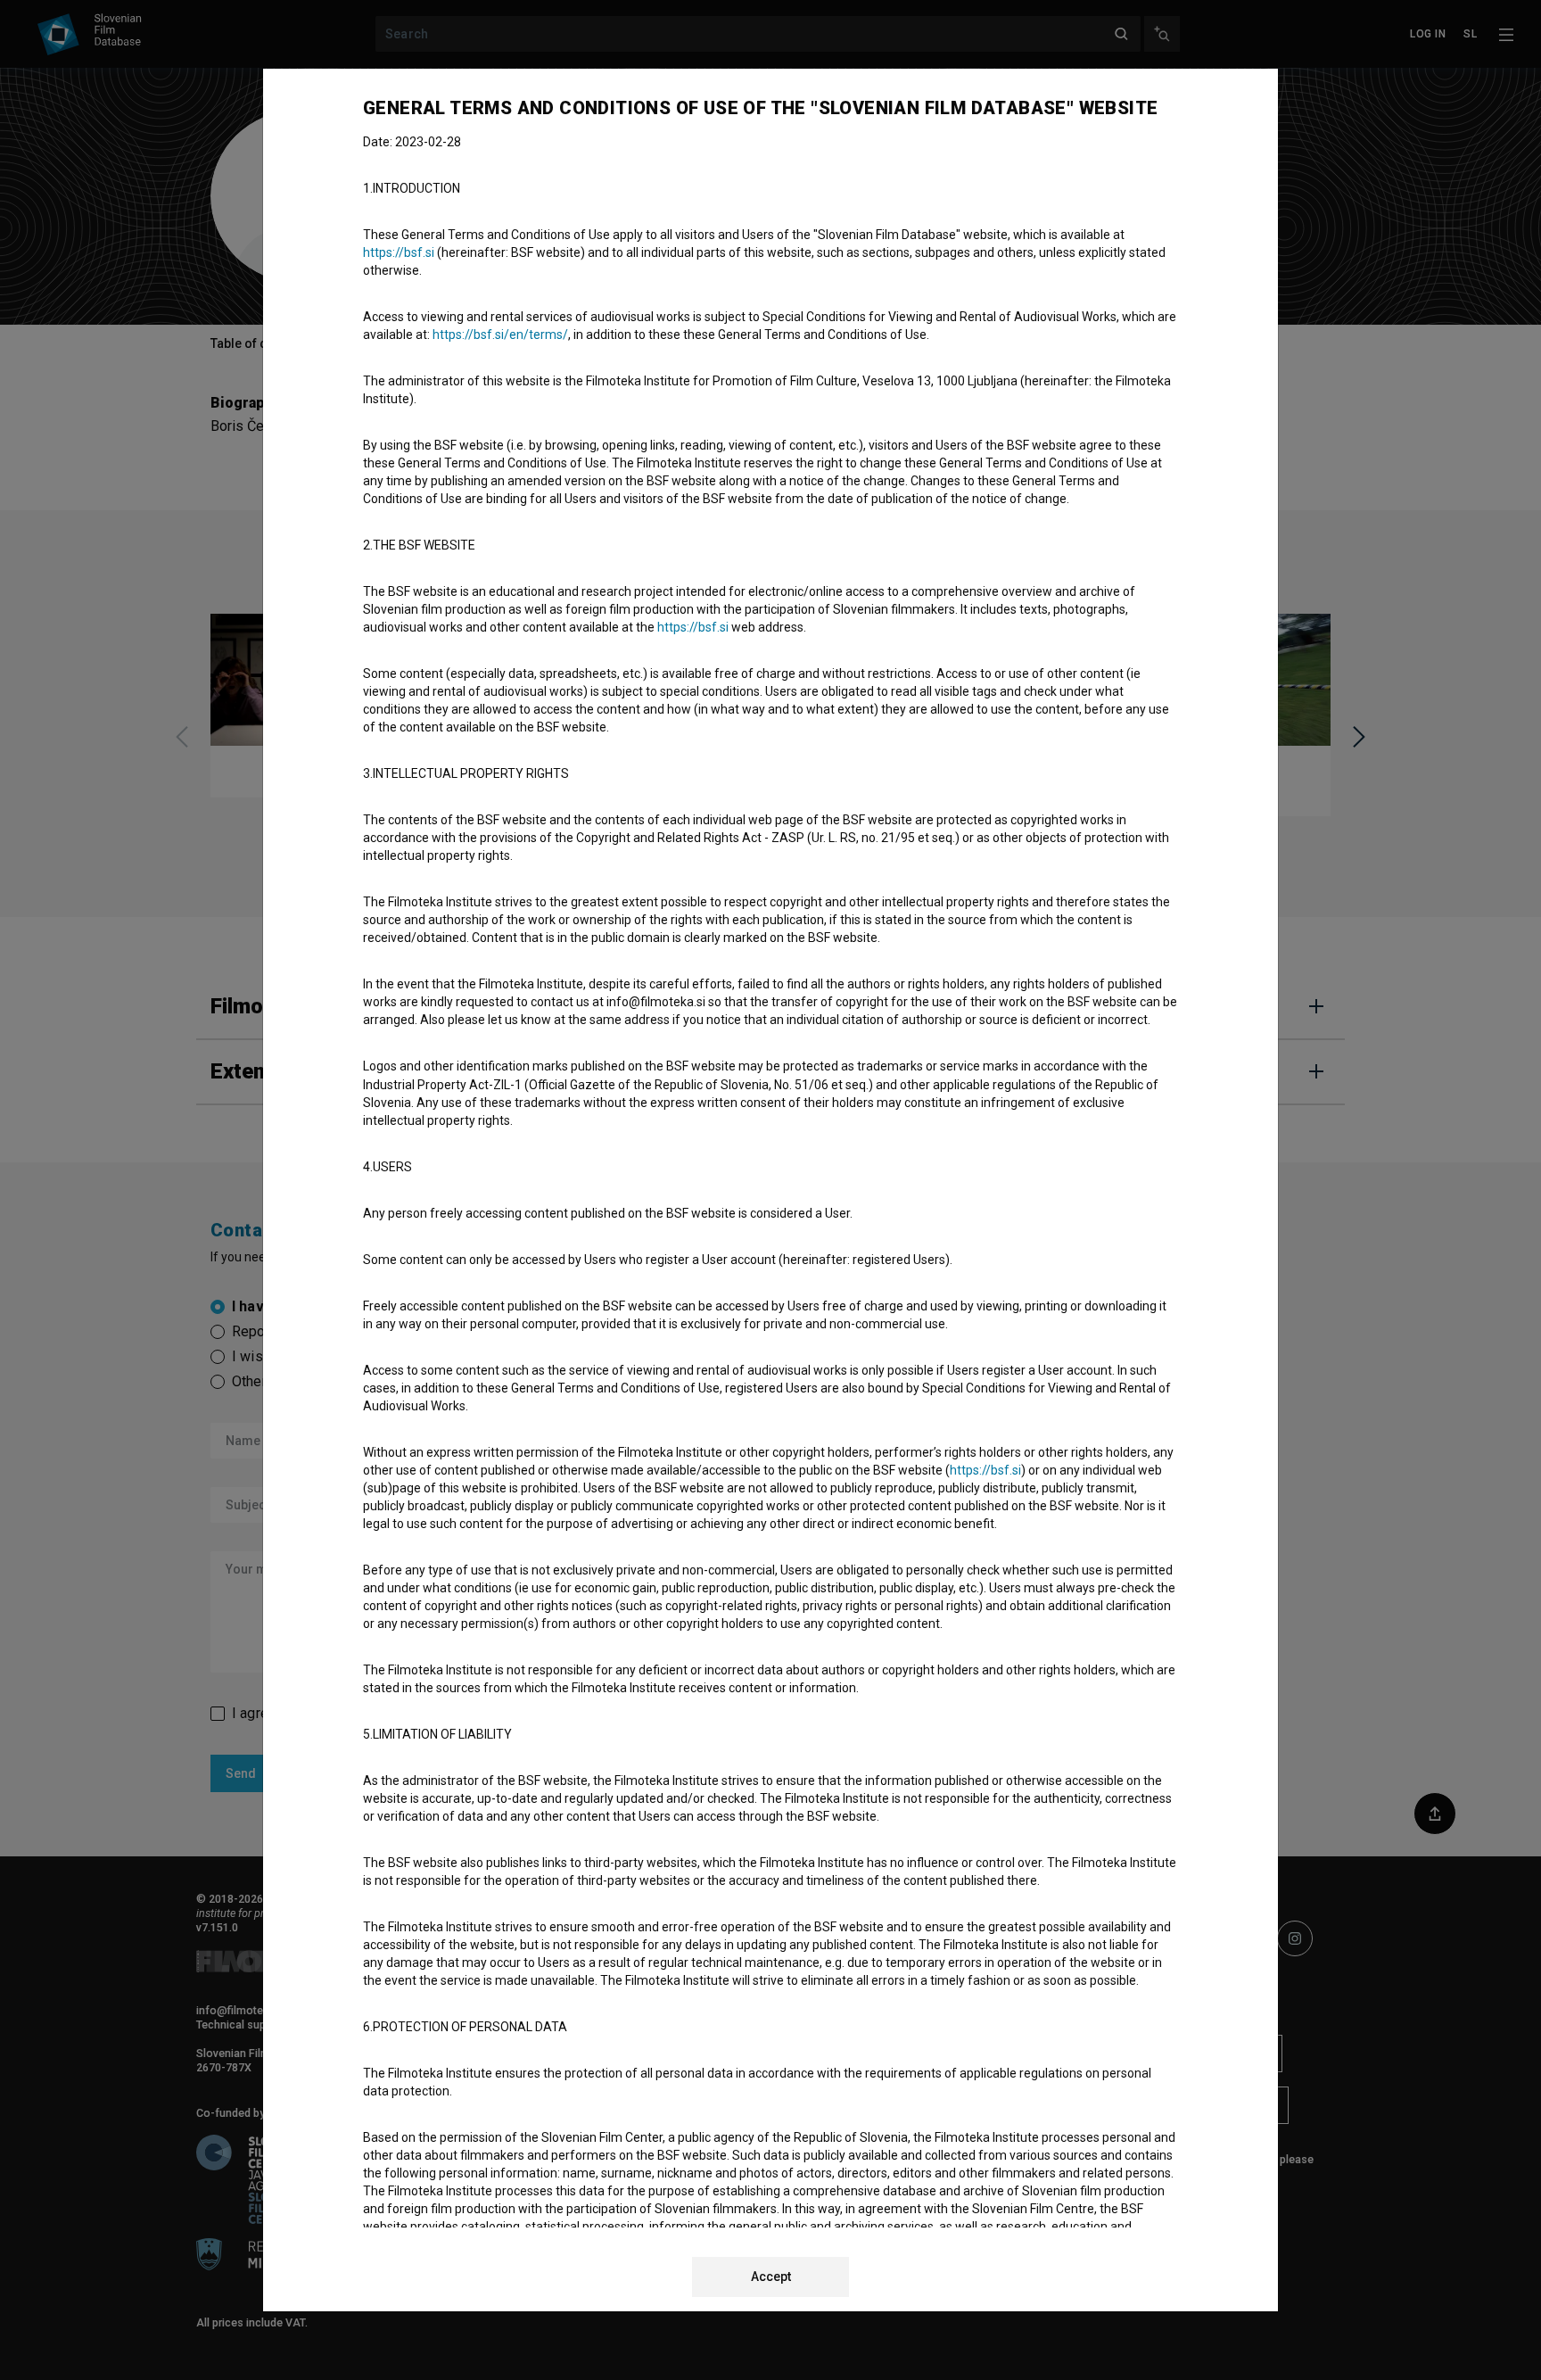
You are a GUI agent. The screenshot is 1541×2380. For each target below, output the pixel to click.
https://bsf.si (399, 252)
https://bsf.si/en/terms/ (500, 335)
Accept (771, 2277)
